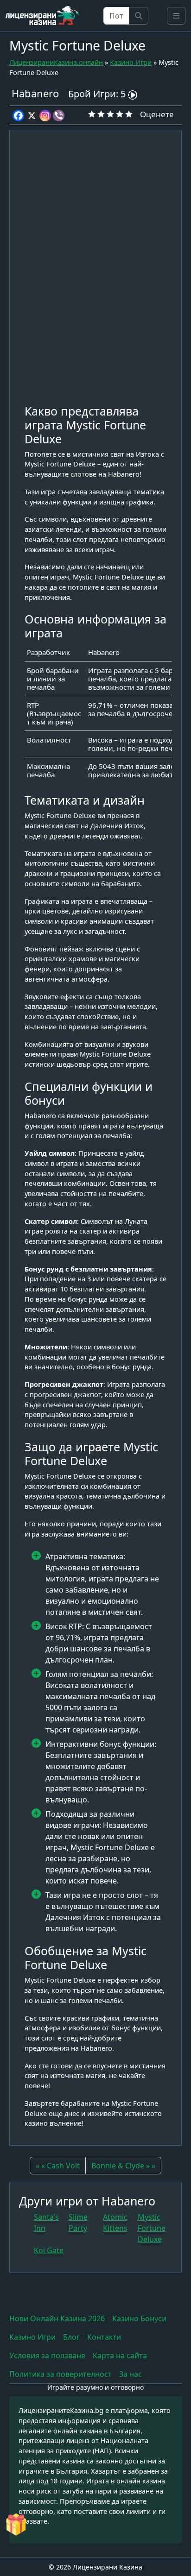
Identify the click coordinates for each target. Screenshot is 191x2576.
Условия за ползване (47, 2356)
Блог (71, 2337)
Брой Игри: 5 (98, 94)
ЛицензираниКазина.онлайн (56, 62)
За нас (131, 2374)
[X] (32, 116)
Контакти (104, 2337)
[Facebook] (18, 116)
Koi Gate (49, 2250)
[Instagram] (45, 116)
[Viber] (59, 116)
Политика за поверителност (60, 2374)
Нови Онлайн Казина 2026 (57, 2318)
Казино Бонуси (139, 2318)
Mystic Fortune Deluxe (152, 2228)
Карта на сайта (120, 2356)
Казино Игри (131, 62)
